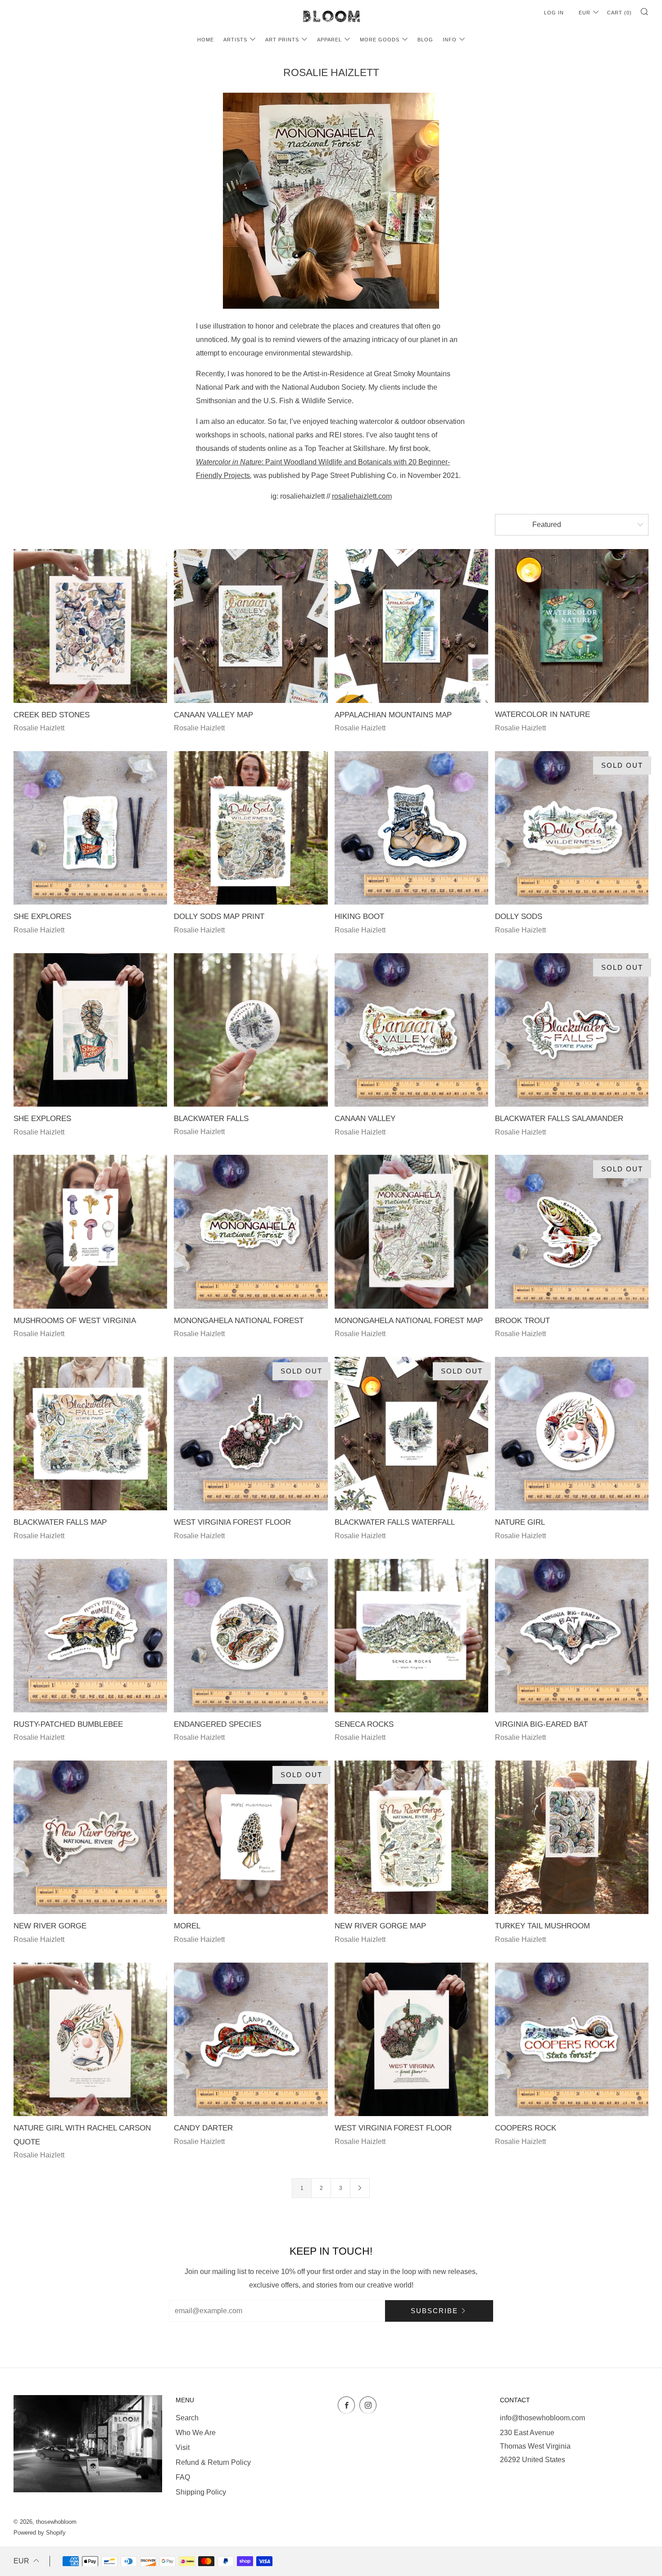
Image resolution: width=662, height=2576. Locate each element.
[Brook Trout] (572, 1232)
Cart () (619, 13)
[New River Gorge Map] (411, 1837)
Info (450, 40)
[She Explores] (90, 828)
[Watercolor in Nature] (572, 626)
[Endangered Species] (251, 1636)
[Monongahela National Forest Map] (411, 1232)
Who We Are (196, 2433)
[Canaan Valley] (411, 1030)
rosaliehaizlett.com (362, 496)
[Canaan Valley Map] (251, 626)
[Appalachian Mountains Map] (411, 626)
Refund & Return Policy (213, 2462)
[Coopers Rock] (572, 2039)
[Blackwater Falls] (251, 1030)
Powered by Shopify (40, 2533)
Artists (235, 40)
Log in (554, 13)
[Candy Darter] (251, 2039)
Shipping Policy (201, 2492)
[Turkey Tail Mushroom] (572, 1837)
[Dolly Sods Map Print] (251, 828)
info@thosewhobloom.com (542, 2418)
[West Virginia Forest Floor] (251, 1434)
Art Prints (282, 40)
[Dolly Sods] (572, 828)
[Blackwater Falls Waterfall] (411, 1434)
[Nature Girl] (572, 1434)
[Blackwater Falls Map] (90, 1434)
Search (187, 2418)
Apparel (329, 40)
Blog (425, 40)
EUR (585, 13)
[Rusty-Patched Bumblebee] (90, 1636)
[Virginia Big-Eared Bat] (572, 1636)
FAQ (183, 2477)
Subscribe (434, 2311)
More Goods (380, 40)
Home (206, 40)
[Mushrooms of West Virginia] (90, 1232)
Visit (183, 2448)
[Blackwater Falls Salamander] (572, 1030)
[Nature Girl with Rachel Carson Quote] (90, 2039)
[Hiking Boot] (411, 828)
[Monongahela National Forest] (251, 1232)
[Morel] (251, 1837)
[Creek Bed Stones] (90, 626)
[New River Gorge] (90, 1837)
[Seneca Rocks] (411, 1636)
